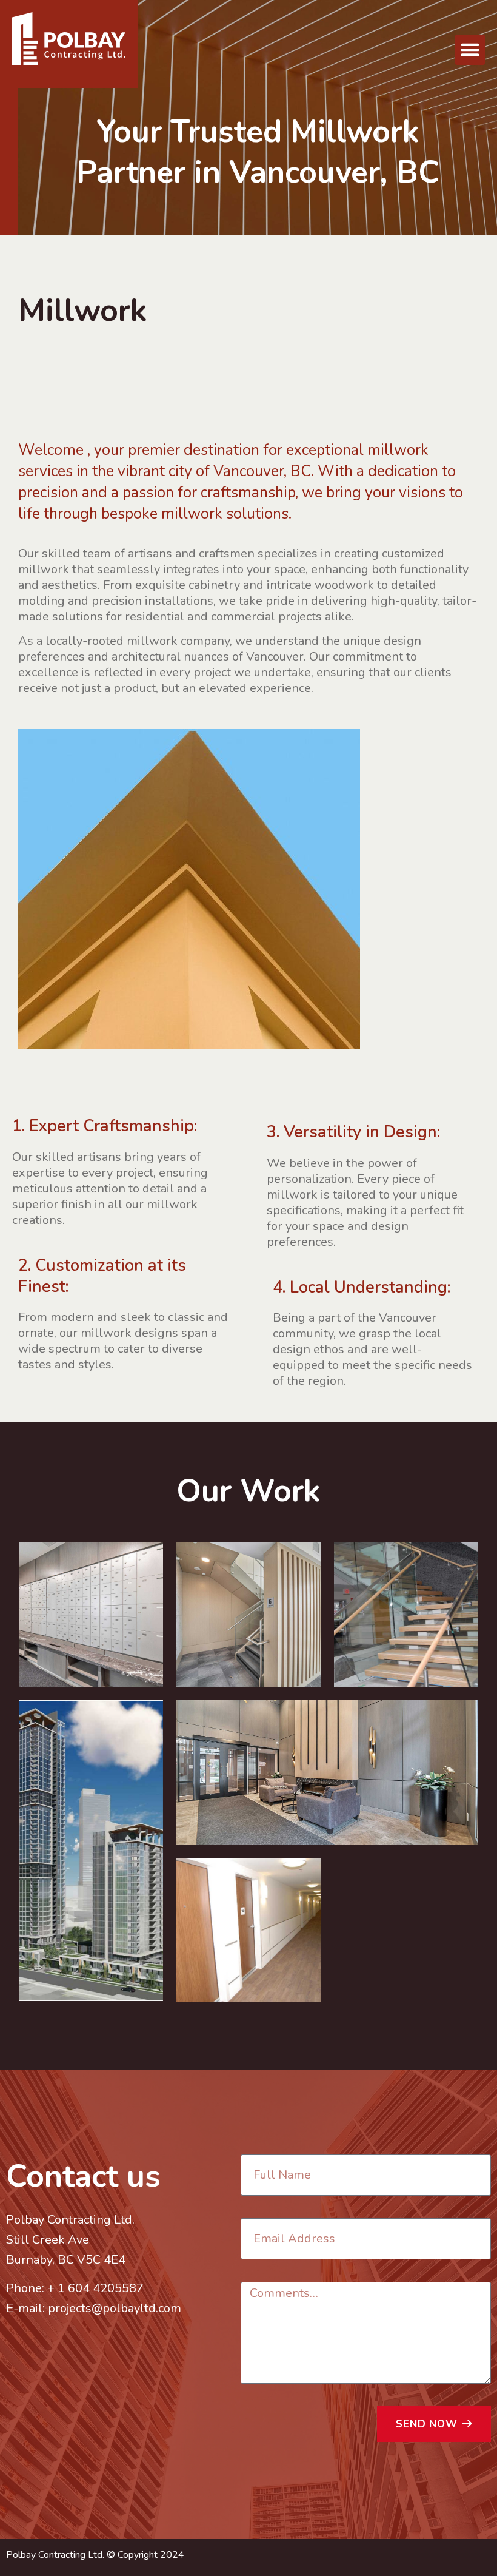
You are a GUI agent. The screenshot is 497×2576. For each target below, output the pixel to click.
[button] (470, 50)
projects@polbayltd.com (115, 2308)
